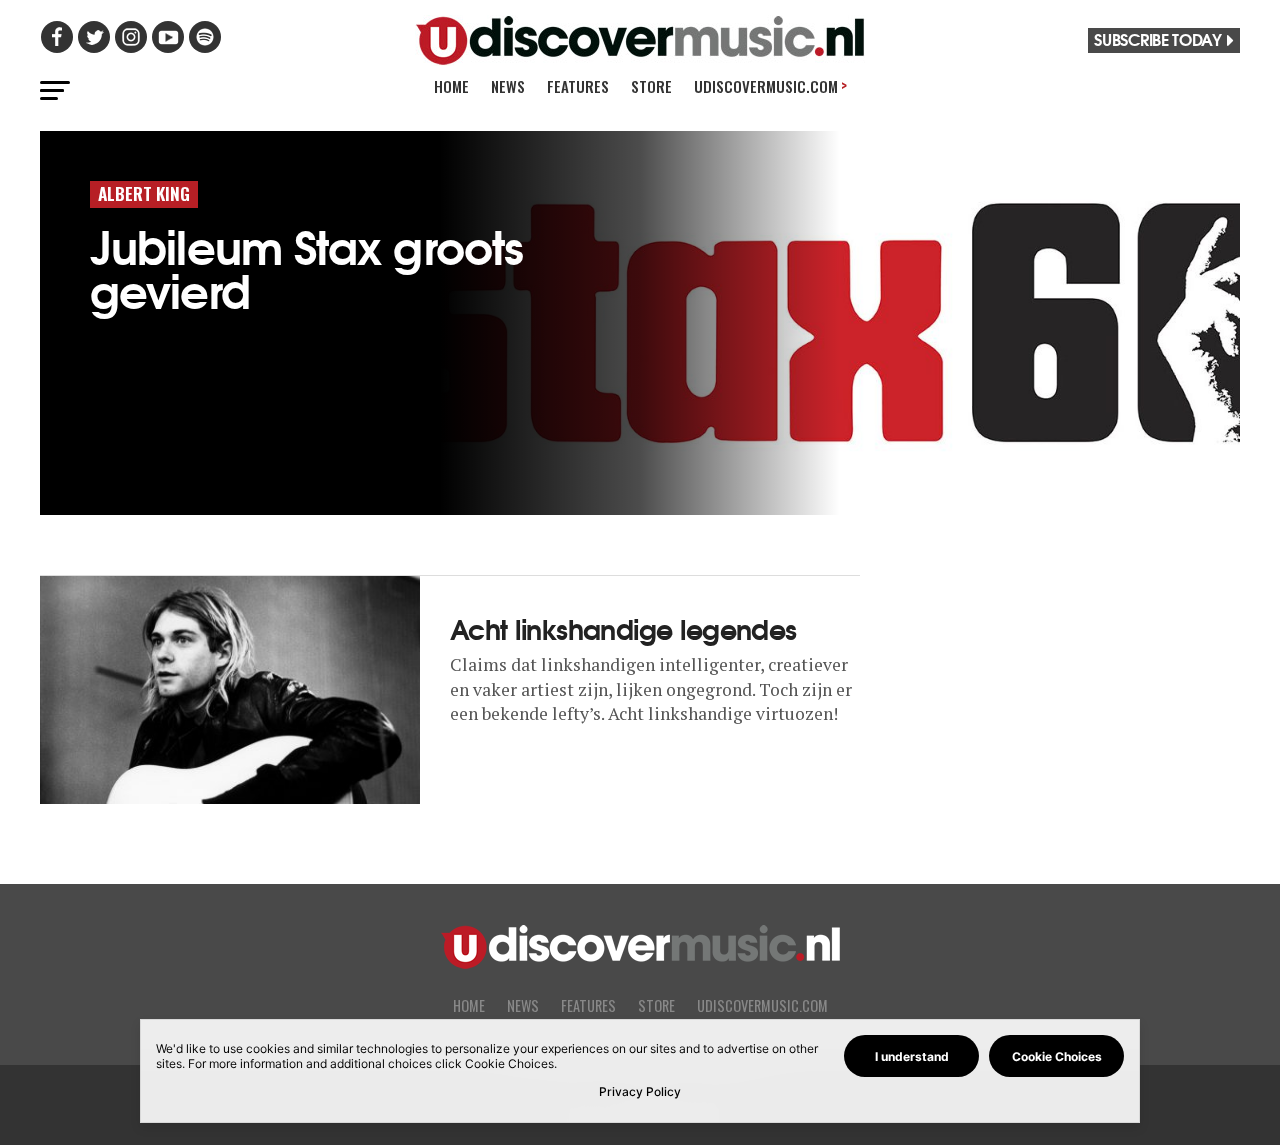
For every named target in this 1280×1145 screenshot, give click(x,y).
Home (451, 86)
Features (578, 86)
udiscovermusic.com (762, 1005)
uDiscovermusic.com (770, 85)
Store (651, 86)
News (508, 86)
